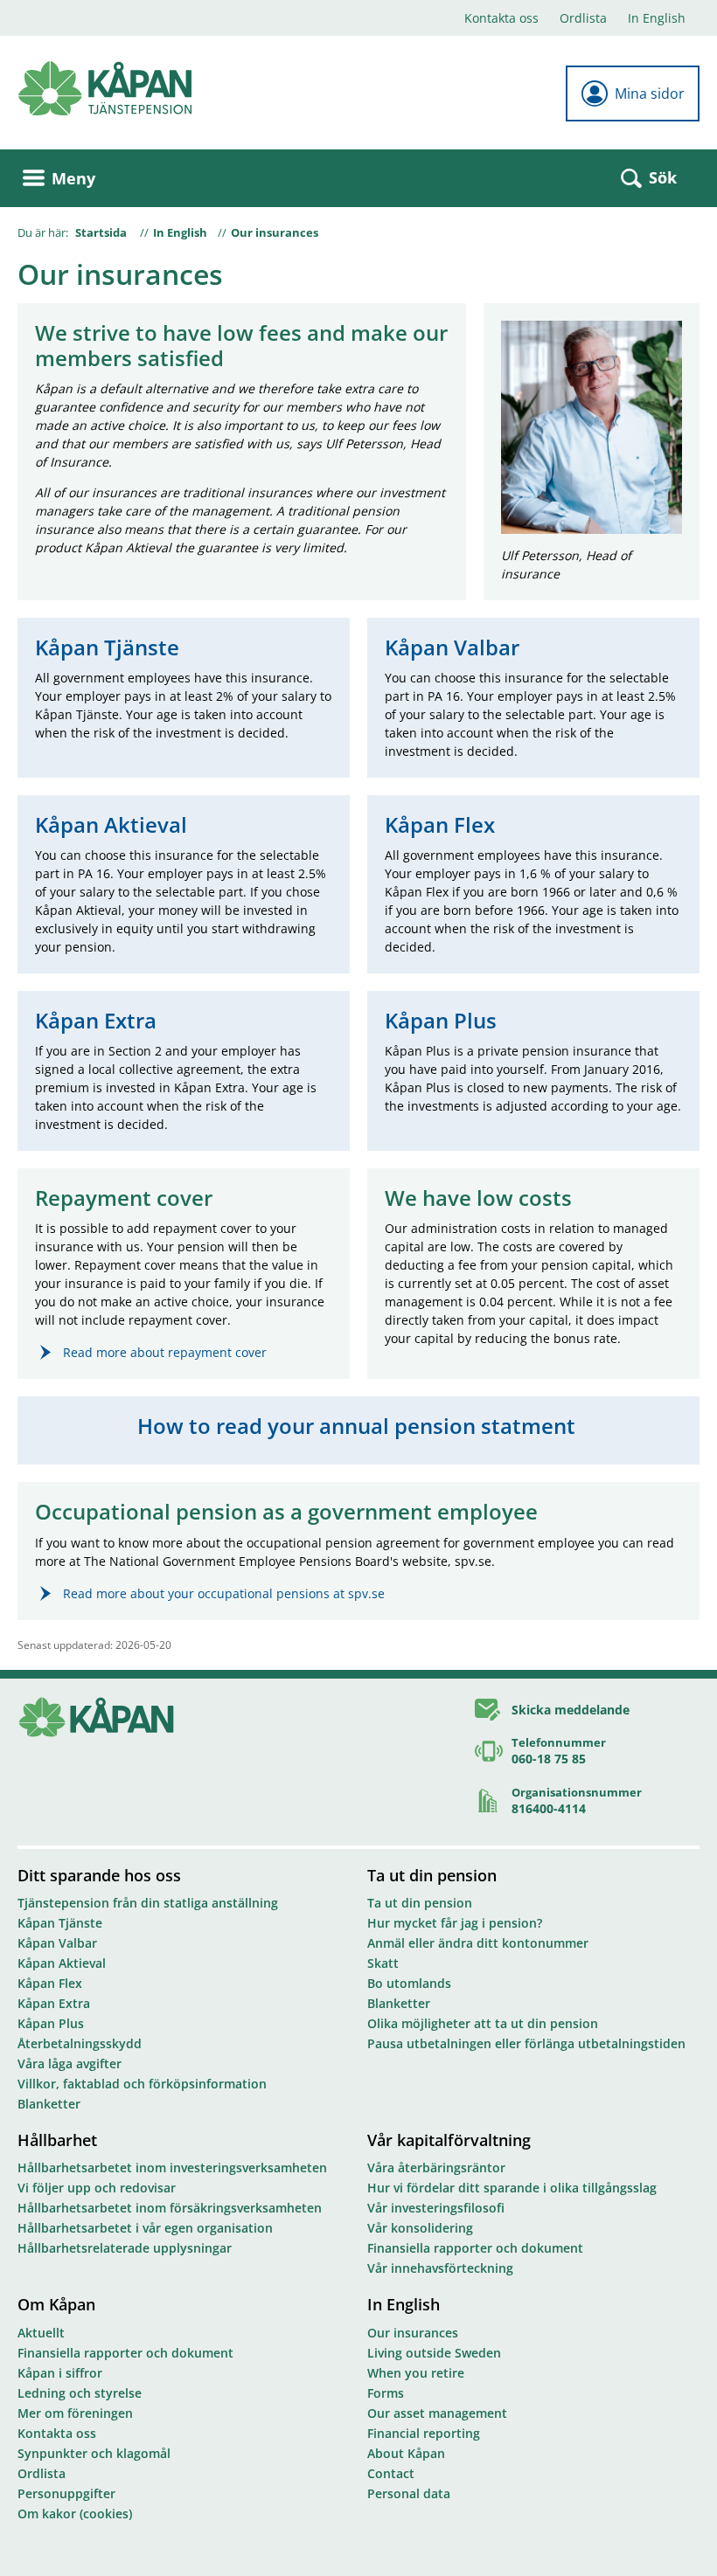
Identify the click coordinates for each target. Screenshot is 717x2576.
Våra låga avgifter (70, 2064)
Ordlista (583, 18)
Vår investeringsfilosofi (436, 2208)
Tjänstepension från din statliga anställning (148, 1903)
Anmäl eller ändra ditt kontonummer (478, 1943)
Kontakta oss (501, 18)
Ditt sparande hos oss (99, 1875)
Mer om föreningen (75, 2413)
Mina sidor (650, 93)
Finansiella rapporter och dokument (475, 2248)
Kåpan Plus (51, 2023)
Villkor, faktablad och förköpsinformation (142, 2084)
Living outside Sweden (434, 2353)
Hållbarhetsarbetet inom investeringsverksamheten (172, 2167)
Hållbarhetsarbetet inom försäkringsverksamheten (170, 2208)
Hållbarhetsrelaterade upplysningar (125, 2248)
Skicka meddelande (571, 1710)
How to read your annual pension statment (359, 1426)
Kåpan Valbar (57, 1943)
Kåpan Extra (54, 2003)
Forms (386, 2393)
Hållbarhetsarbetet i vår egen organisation (145, 2228)
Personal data (409, 2493)
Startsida (101, 232)
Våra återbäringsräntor (436, 2167)
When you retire (416, 2373)
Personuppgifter (66, 2493)
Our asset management (437, 2413)
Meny (73, 178)
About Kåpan (406, 2453)
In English (657, 18)
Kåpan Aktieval (62, 1963)
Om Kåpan (56, 2304)
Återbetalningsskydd (80, 2043)
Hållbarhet (57, 2140)
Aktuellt (41, 2333)
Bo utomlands (409, 1983)
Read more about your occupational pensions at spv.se (224, 1593)
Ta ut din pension (432, 1875)
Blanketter (49, 2104)
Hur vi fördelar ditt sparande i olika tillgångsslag (512, 2188)
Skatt (383, 1963)
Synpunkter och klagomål (94, 2453)
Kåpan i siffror (60, 2373)
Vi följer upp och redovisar (97, 2188)
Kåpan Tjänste (60, 1923)
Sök (663, 177)
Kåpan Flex (50, 1983)
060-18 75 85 (549, 1759)
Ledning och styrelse (80, 2393)
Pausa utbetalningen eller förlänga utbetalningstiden (526, 2043)
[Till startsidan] (105, 89)
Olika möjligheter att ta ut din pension (483, 2023)
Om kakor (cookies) (75, 2514)
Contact (391, 2473)
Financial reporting (424, 2433)
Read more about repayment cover (165, 1352)
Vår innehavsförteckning (440, 2268)
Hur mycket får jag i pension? (455, 1923)
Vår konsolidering (420, 2228)
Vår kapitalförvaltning (449, 2140)
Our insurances (275, 232)
